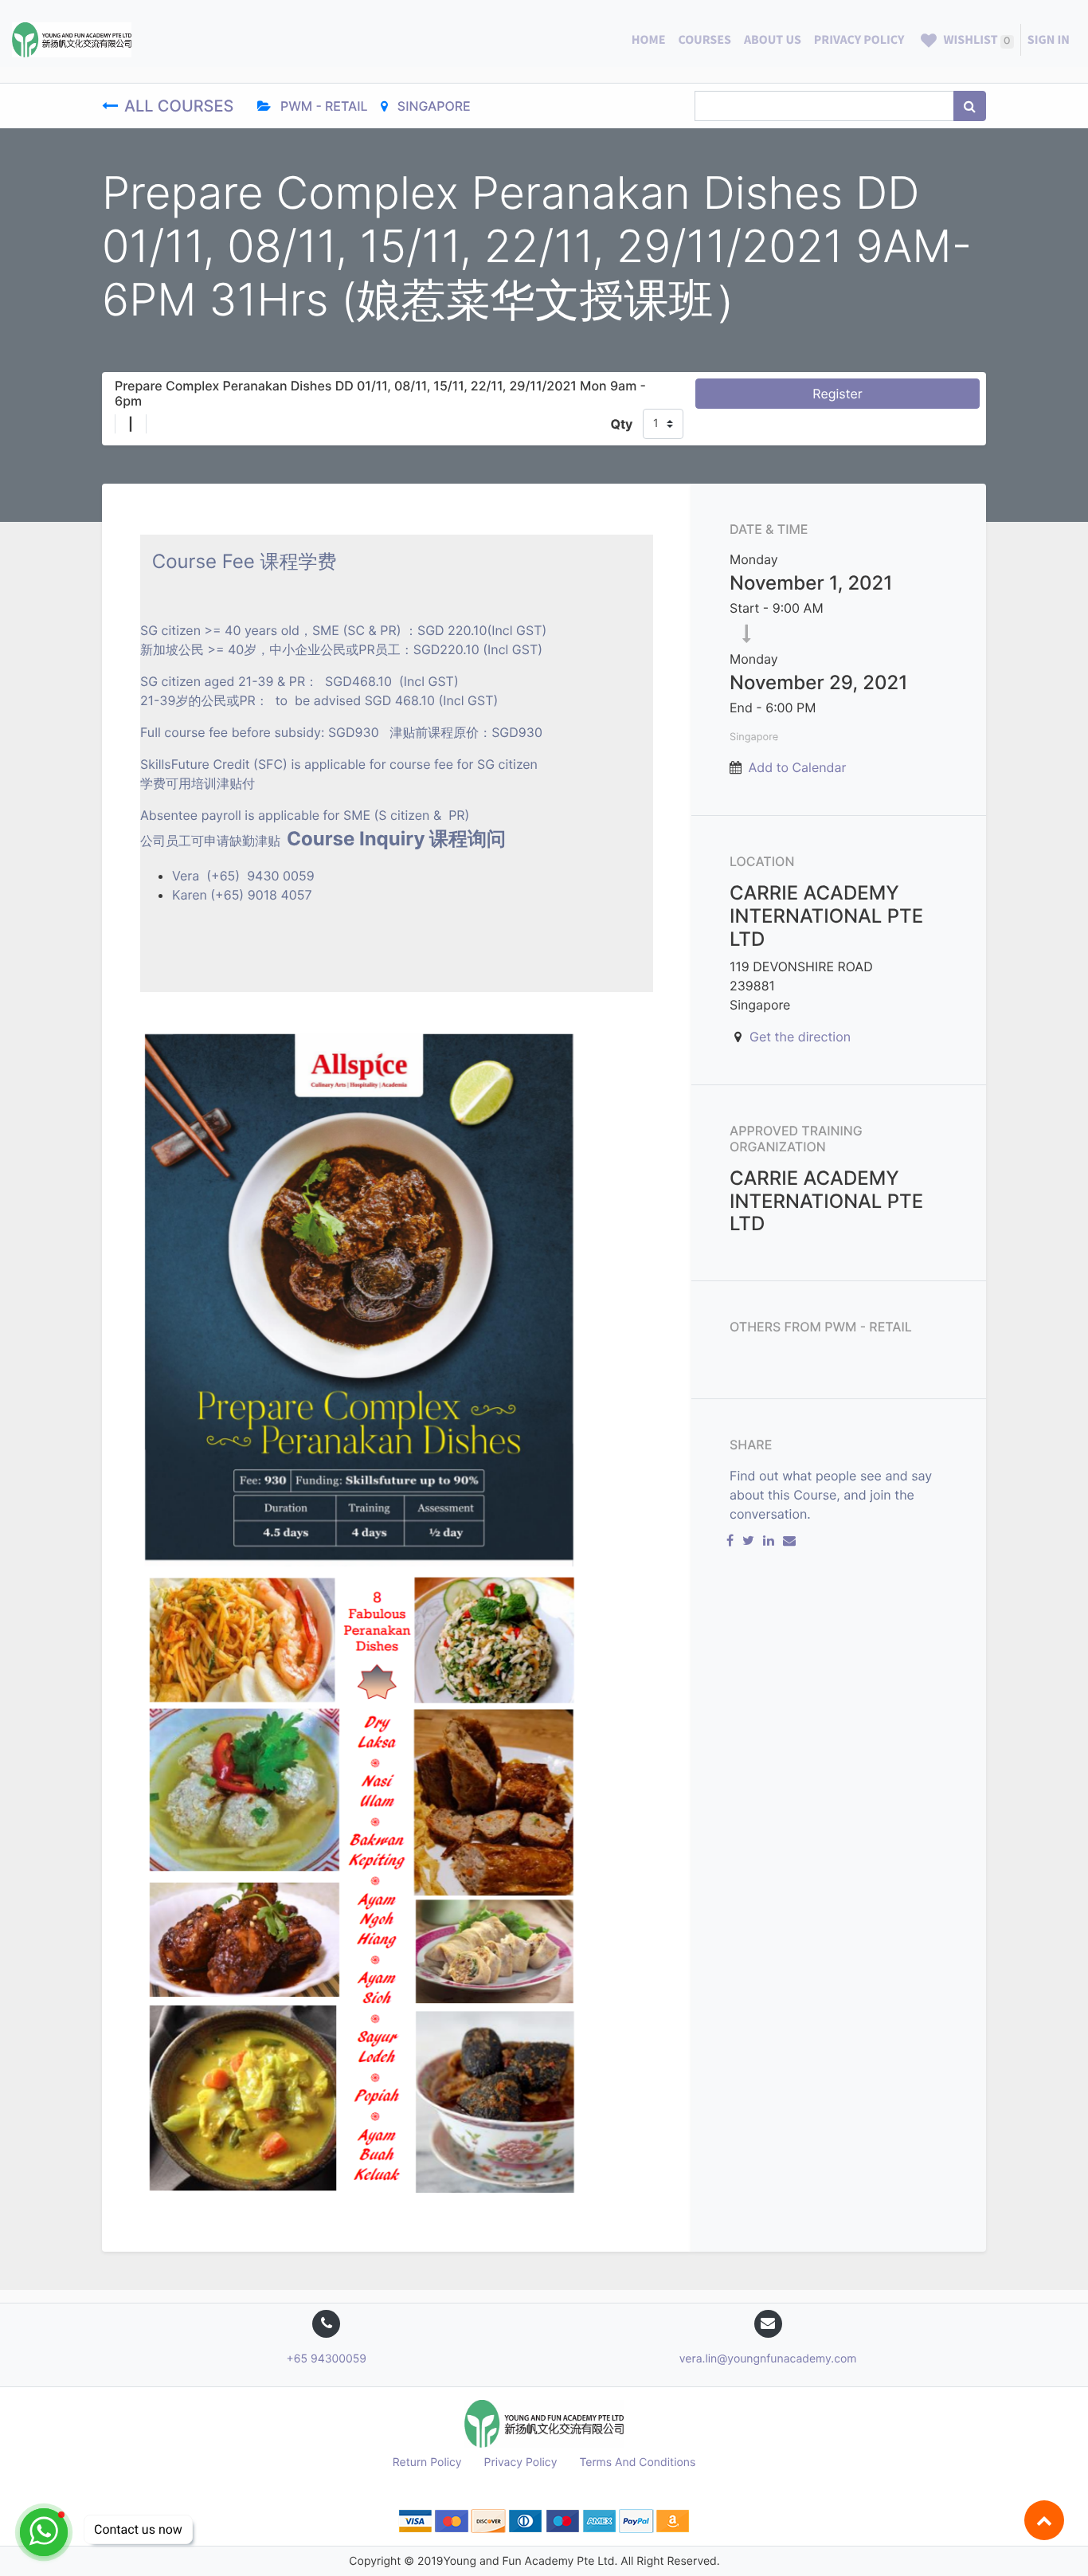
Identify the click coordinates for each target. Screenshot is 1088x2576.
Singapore (432, 106)
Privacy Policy (521, 2462)
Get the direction (800, 1037)
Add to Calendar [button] (798, 767)
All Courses (181, 106)
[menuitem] (649, 40)
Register (837, 394)
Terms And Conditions (637, 2462)
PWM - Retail (323, 106)
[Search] (970, 106)
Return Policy (427, 2462)
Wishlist (975, 40)
